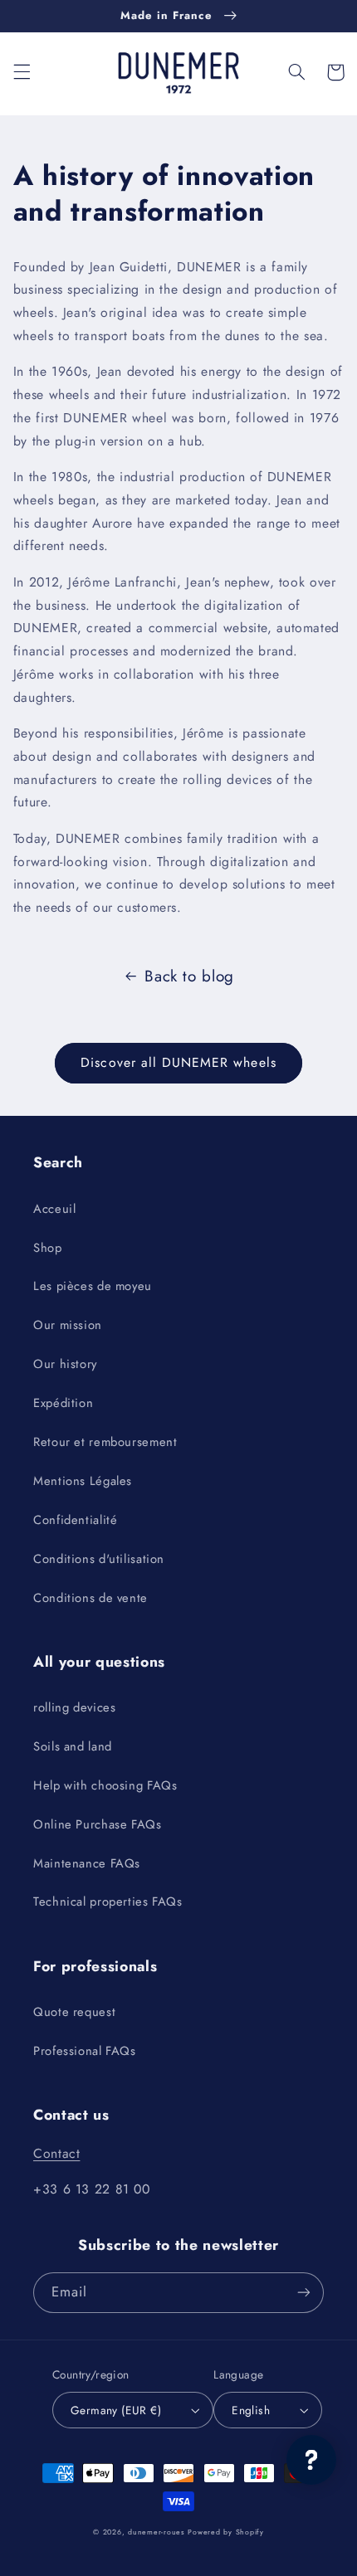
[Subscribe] (304, 2293)
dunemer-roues (156, 2532)
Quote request (74, 2012)
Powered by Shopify (225, 2532)
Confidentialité (75, 1520)
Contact (56, 2153)
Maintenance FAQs (87, 1863)
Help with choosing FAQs (105, 1785)
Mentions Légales (83, 1481)
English (251, 2410)
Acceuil (54, 1209)
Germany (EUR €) (116, 2410)
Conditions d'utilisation (99, 1559)
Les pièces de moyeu (93, 1286)
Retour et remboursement (105, 1442)
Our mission (68, 1325)
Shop (48, 1248)
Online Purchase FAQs (98, 1824)
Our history (65, 1364)
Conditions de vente (90, 1598)
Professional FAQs (85, 2051)
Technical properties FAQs (108, 1902)
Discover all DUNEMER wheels (178, 1062)
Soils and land (73, 1746)
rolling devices (74, 1707)
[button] (22, 72)
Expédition (63, 1403)
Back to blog (189, 976)
